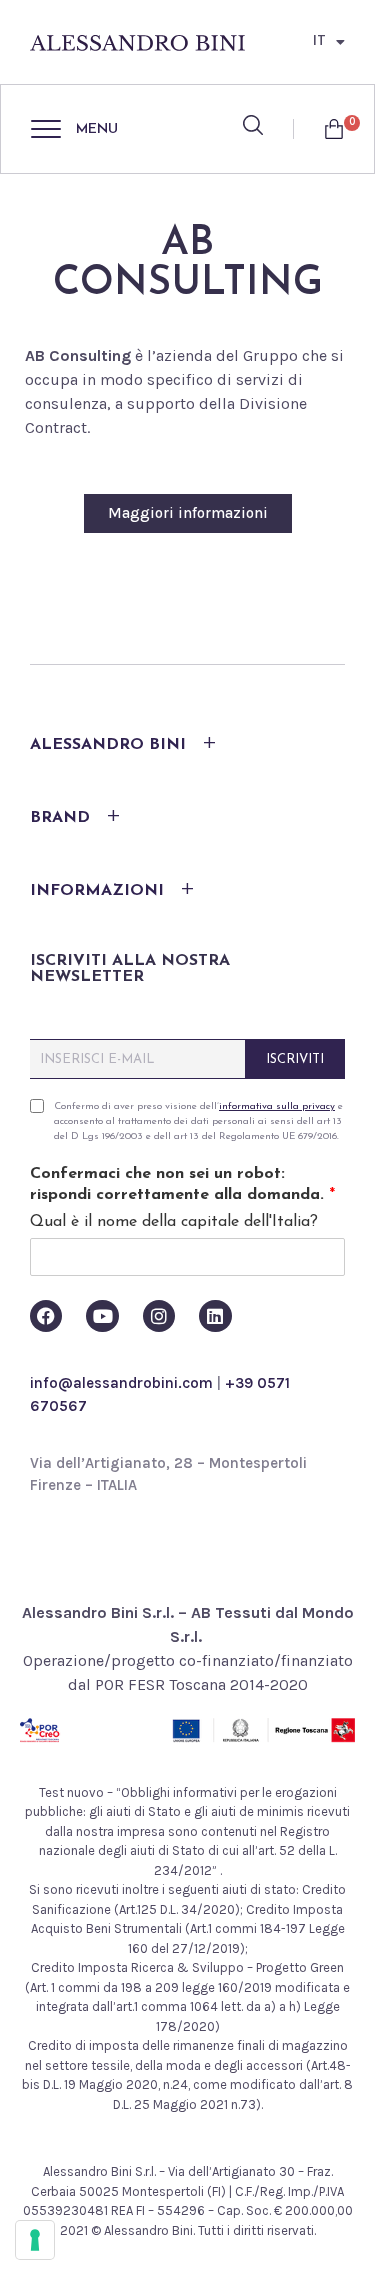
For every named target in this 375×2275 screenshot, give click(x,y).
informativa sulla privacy (277, 1106)
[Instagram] (159, 1316)
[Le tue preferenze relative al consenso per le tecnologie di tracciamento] (35, 2240)
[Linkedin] (215, 1316)
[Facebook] (46, 1316)
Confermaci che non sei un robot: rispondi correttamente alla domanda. (182, 1184)
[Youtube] (102, 1316)
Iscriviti (295, 1059)
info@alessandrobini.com (121, 1383)
